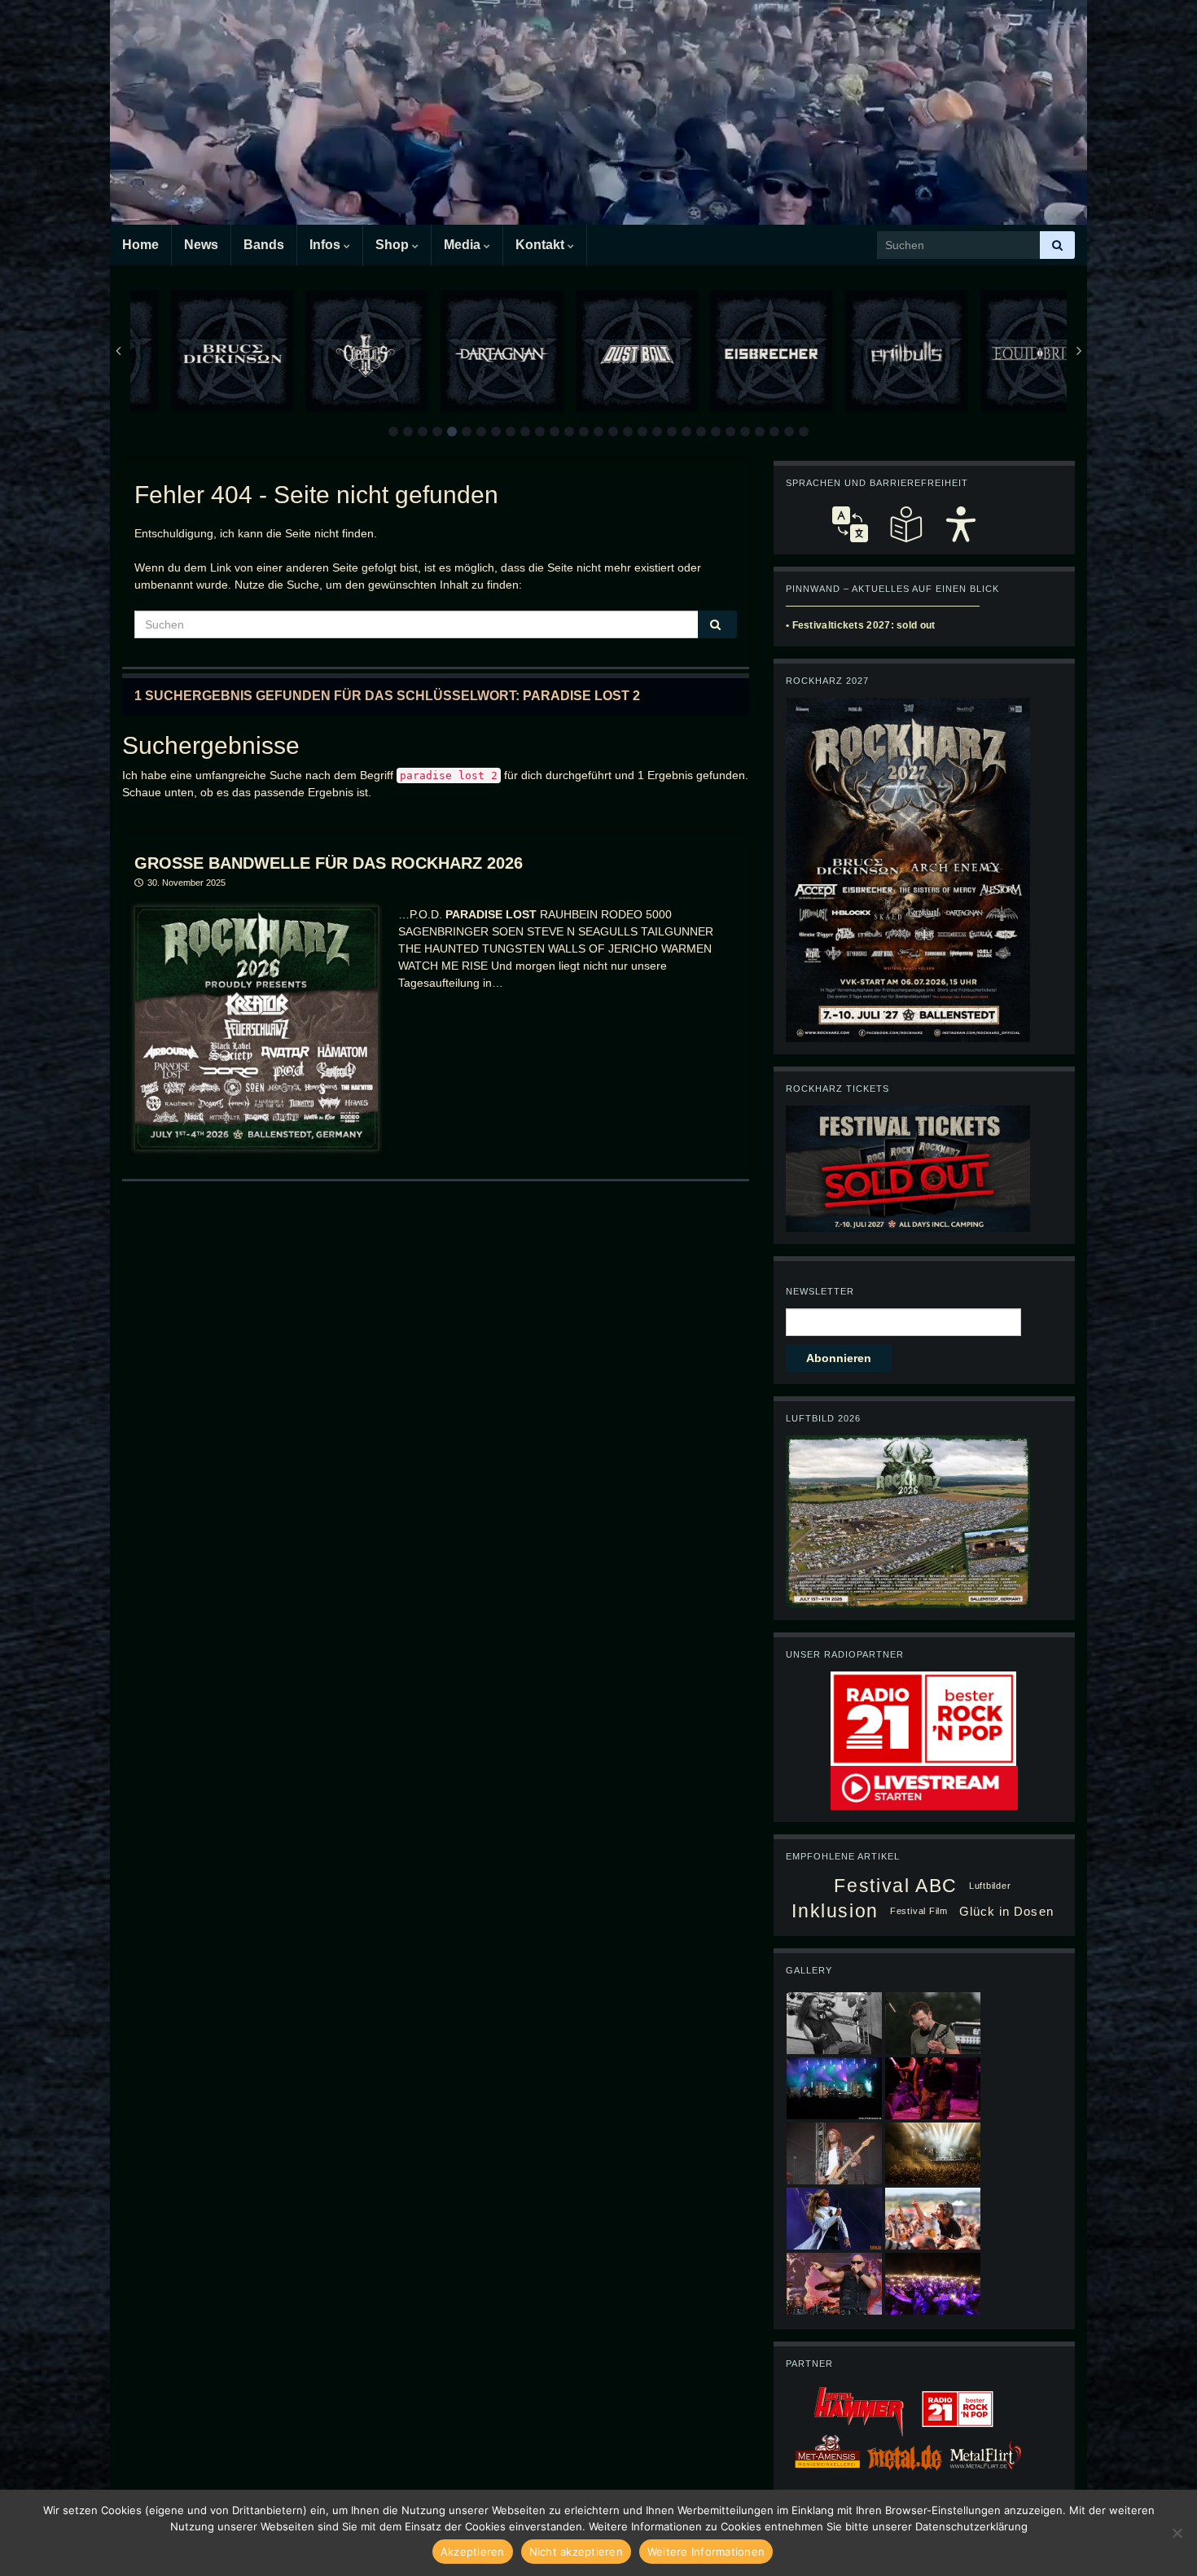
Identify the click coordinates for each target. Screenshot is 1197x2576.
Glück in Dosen (1006, 1911)
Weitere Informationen (706, 2552)
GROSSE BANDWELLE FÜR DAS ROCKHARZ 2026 (329, 863)
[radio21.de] (923, 1718)
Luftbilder (990, 1886)
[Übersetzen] (850, 524)
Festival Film (919, 1911)
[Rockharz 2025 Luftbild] (908, 1521)
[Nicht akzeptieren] (1177, 2533)
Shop (394, 245)
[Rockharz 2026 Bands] (908, 869)
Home (140, 245)
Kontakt (541, 245)
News (201, 245)
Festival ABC (895, 1886)
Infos (327, 245)
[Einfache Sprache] (905, 524)
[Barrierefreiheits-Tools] (961, 524)
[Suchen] (1057, 245)
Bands (264, 245)
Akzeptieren (473, 2552)
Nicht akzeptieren (576, 2552)
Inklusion (835, 1911)
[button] (393, 432)
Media (464, 245)
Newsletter (820, 1291)
